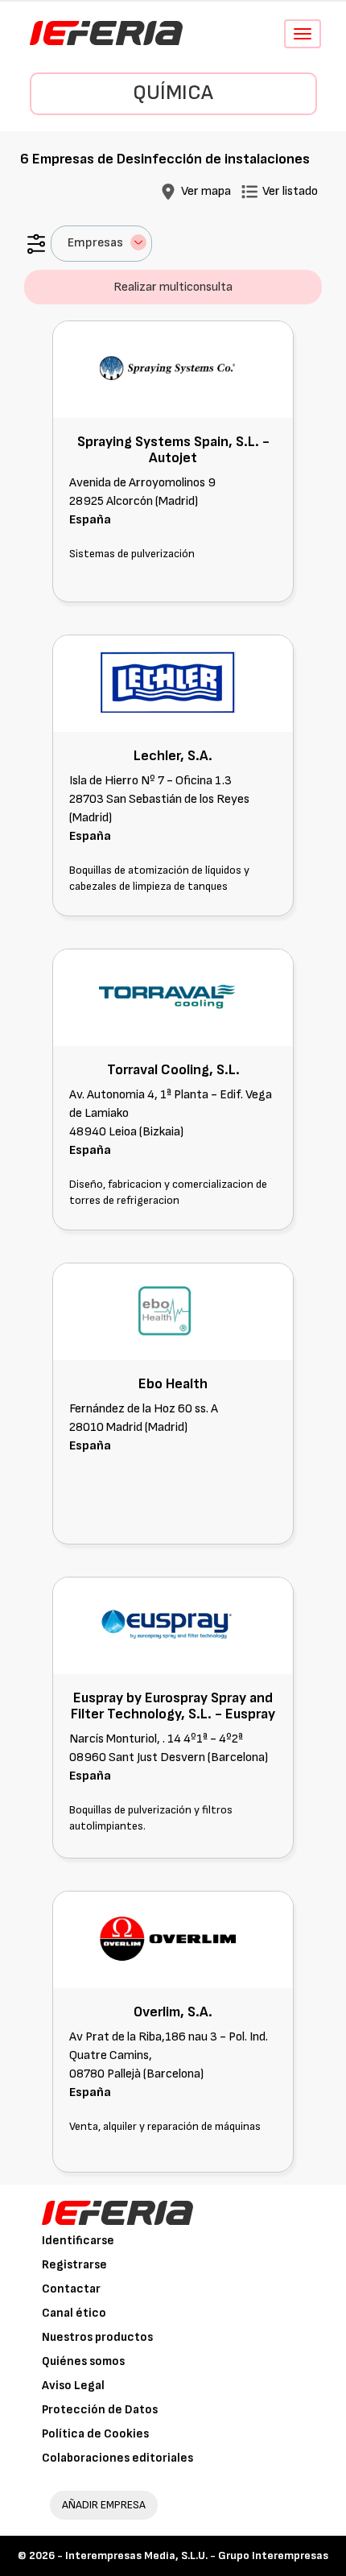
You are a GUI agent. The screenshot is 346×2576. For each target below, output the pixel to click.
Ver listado (290, 191)
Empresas (95, 243)
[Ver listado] (249, 191)
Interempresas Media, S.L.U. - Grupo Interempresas (197, 2555)
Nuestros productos (97, 2337)
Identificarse (78, 2241)
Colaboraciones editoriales (117, 2458)
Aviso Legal (73, 2386)
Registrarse (74, 2265)
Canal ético (74, 2313)
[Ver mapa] (168, 191)
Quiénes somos (83, 2361)
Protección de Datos (100, 2410)
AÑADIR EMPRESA (104, 2505)
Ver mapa (206, 191)
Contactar (71, 2289)
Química (173, 93)
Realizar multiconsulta (173, 287)
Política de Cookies (95, 2434)
